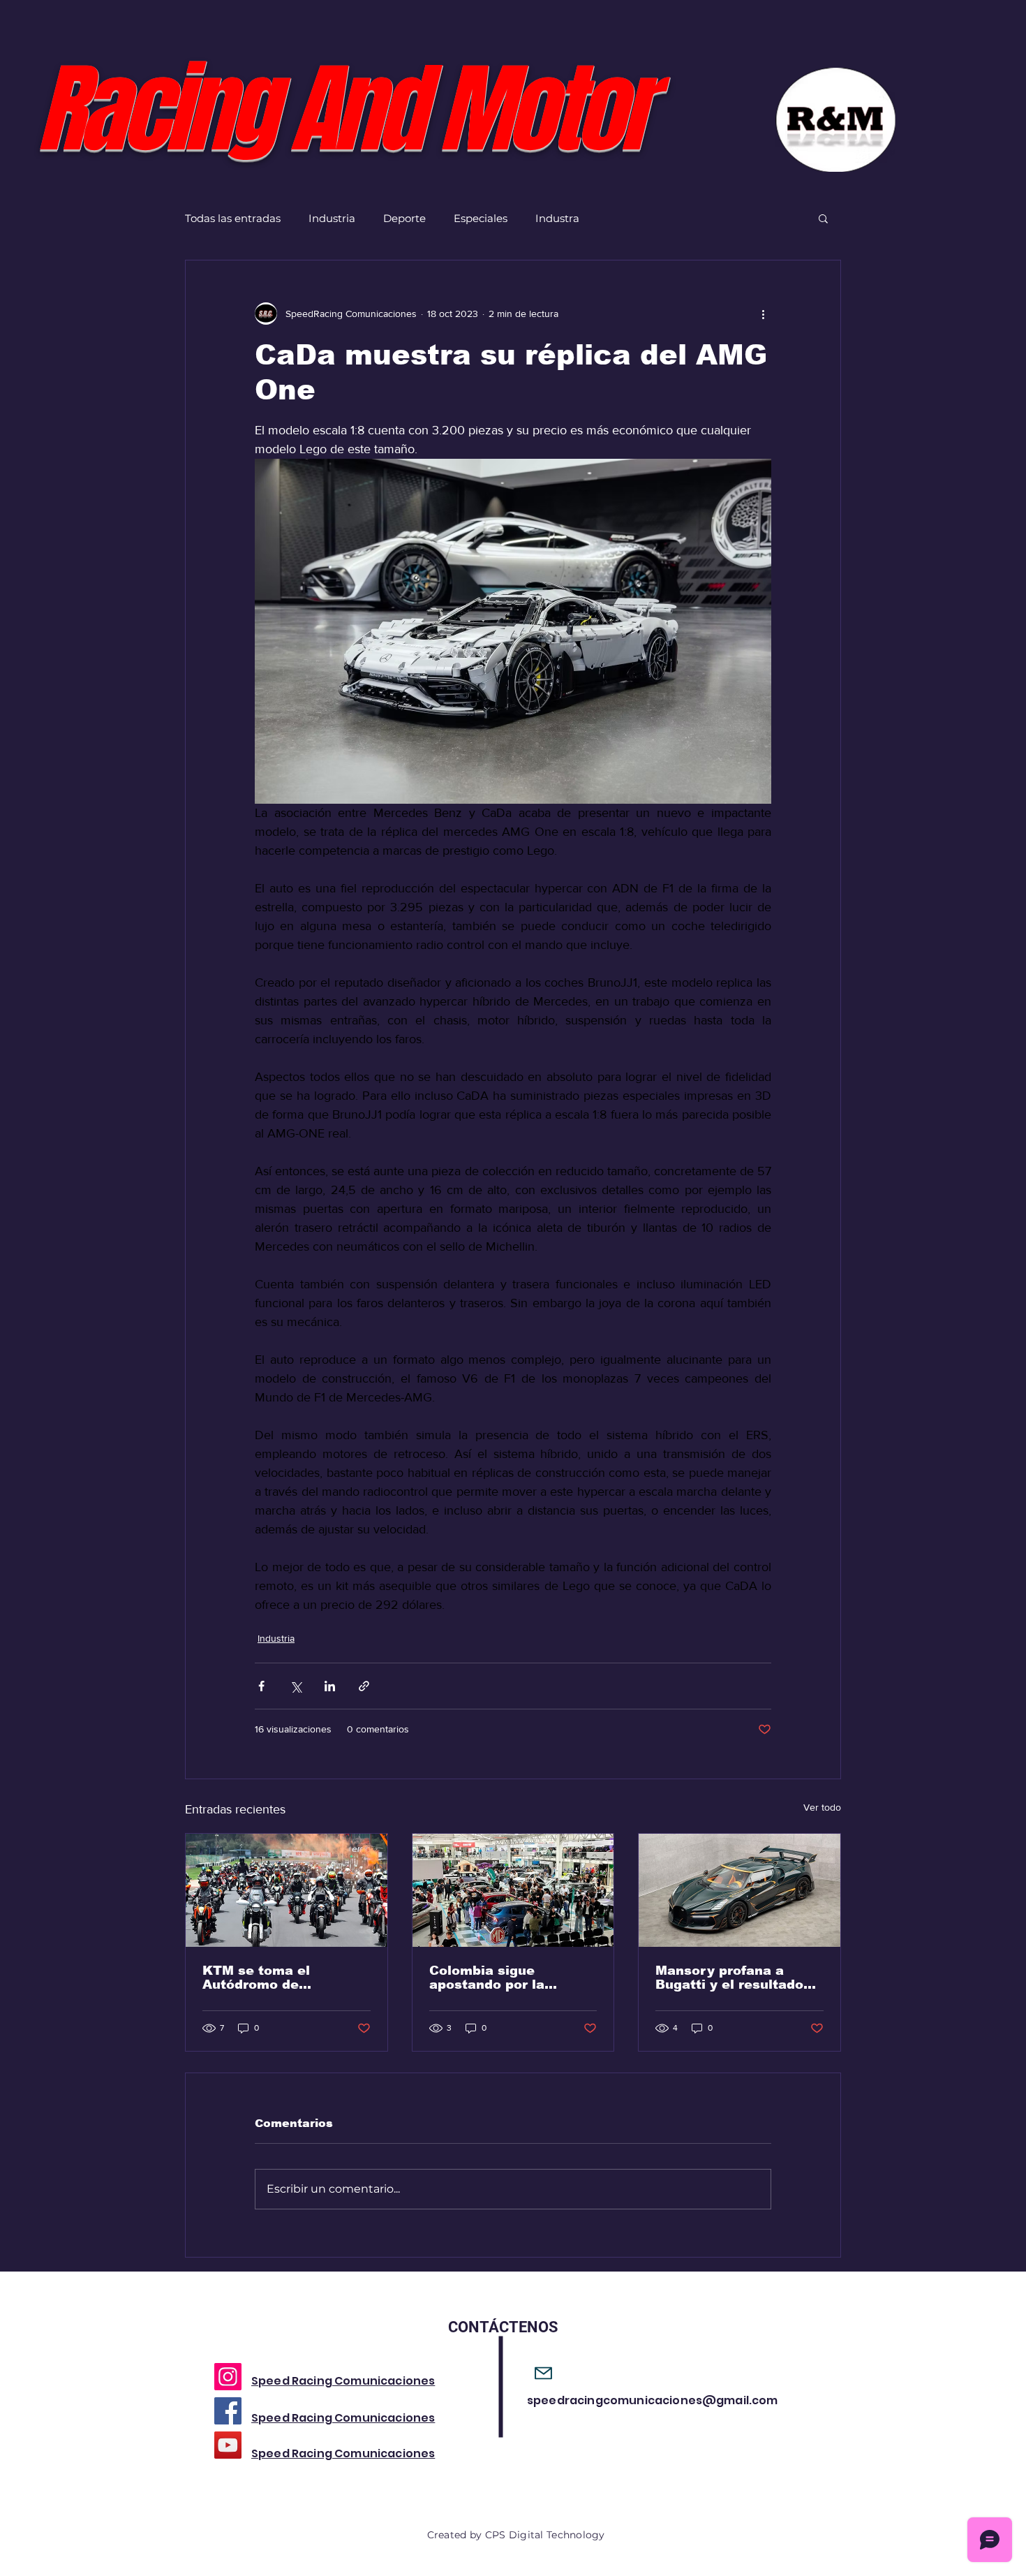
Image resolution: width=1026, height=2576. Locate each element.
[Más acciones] (763, 314)
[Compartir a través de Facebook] (261, 1686)
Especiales (481, 218)
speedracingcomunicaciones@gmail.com (653, 2400)
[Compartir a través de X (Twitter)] (296, 1686)
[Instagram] (228, 2377)
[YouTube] (228, 2445)
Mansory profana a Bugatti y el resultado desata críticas (729, 1978)
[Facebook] (228, 2411)
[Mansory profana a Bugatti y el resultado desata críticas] (739, 1890)
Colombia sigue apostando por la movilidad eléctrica (495, 1978)
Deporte (404, 218)
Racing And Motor (342, 110)
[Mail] (543, 2373)
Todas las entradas (233, 218)
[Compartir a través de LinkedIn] (330, 1686)
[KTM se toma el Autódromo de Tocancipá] (287, 1890)
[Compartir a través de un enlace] (364, 1686)
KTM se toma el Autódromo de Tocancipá (256, 1978)
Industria (332, 218)
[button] (823, 218)
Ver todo (822, 1807)
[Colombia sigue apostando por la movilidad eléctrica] (513, 1890)
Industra (557, 218)
